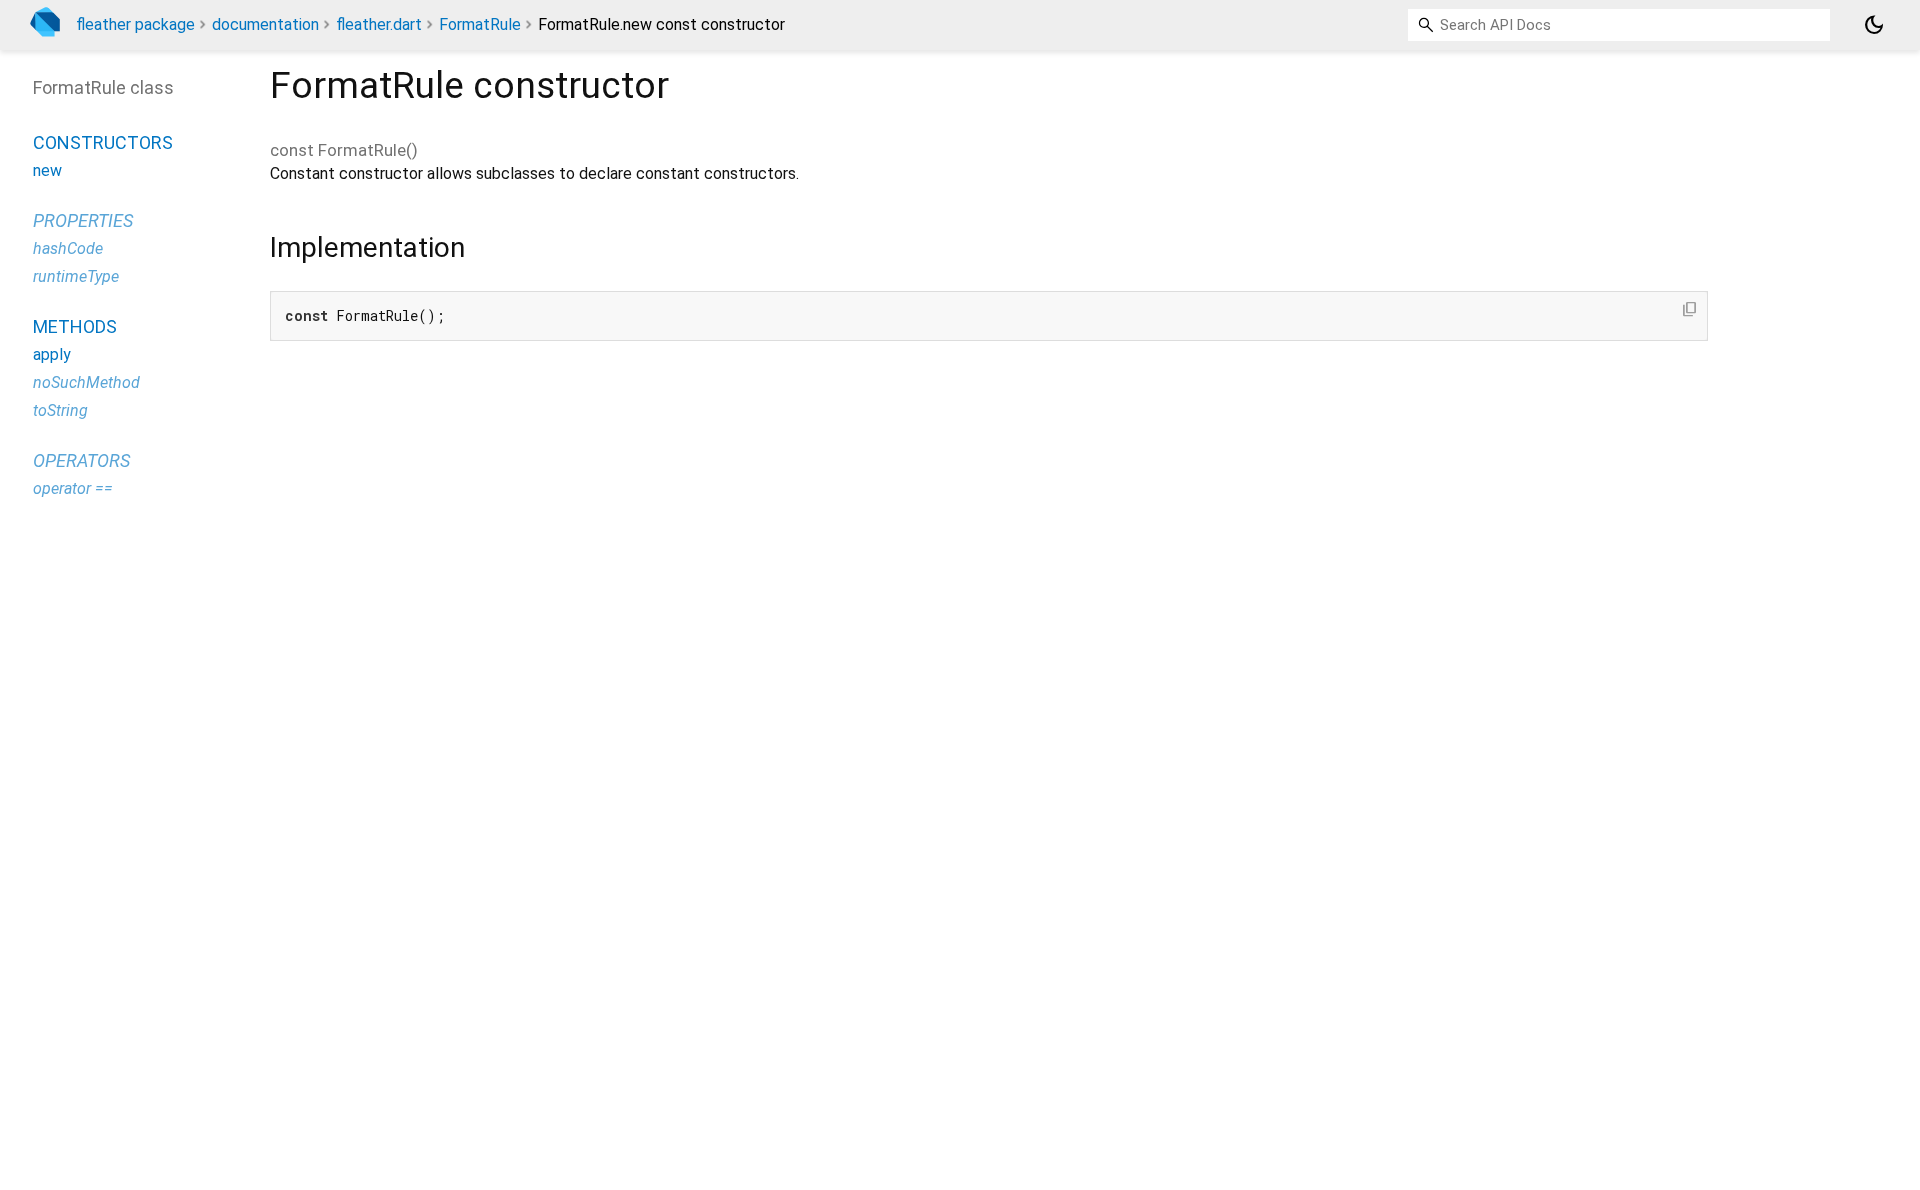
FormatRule (480, 24)
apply (52, 354)
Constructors (103, 142)
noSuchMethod (86, 382)
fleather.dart (379, 24)
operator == (73, 488)
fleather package (135, 24)
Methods (75, 326)
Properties (83, 220)
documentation (265, 24)
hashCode (68, 248)
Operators (81, 460)
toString (60, 410)
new (47, 170)
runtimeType (76, 276)
